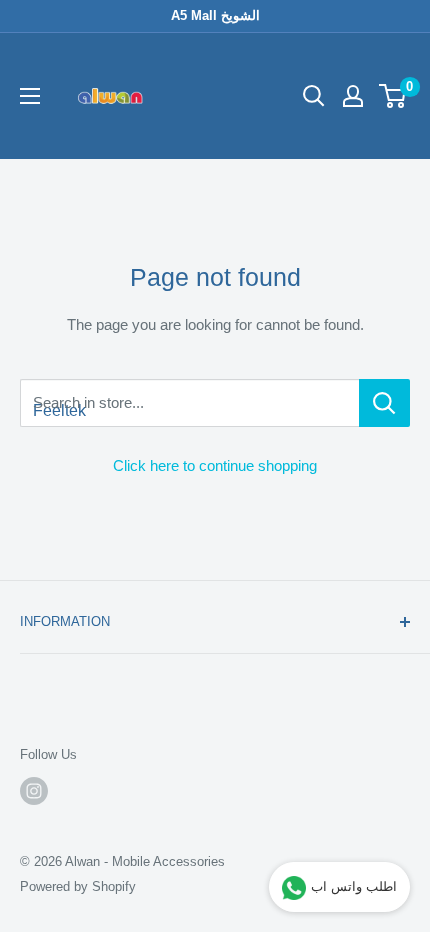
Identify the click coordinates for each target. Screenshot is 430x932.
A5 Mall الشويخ (215, 15)
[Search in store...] (384, 403)
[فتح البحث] (314, 96)
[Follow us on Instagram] (34, 791)
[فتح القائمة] (30, 96)
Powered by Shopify (78, 886)
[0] (393, 96)
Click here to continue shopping (215, 465)
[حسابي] (353, 96)
